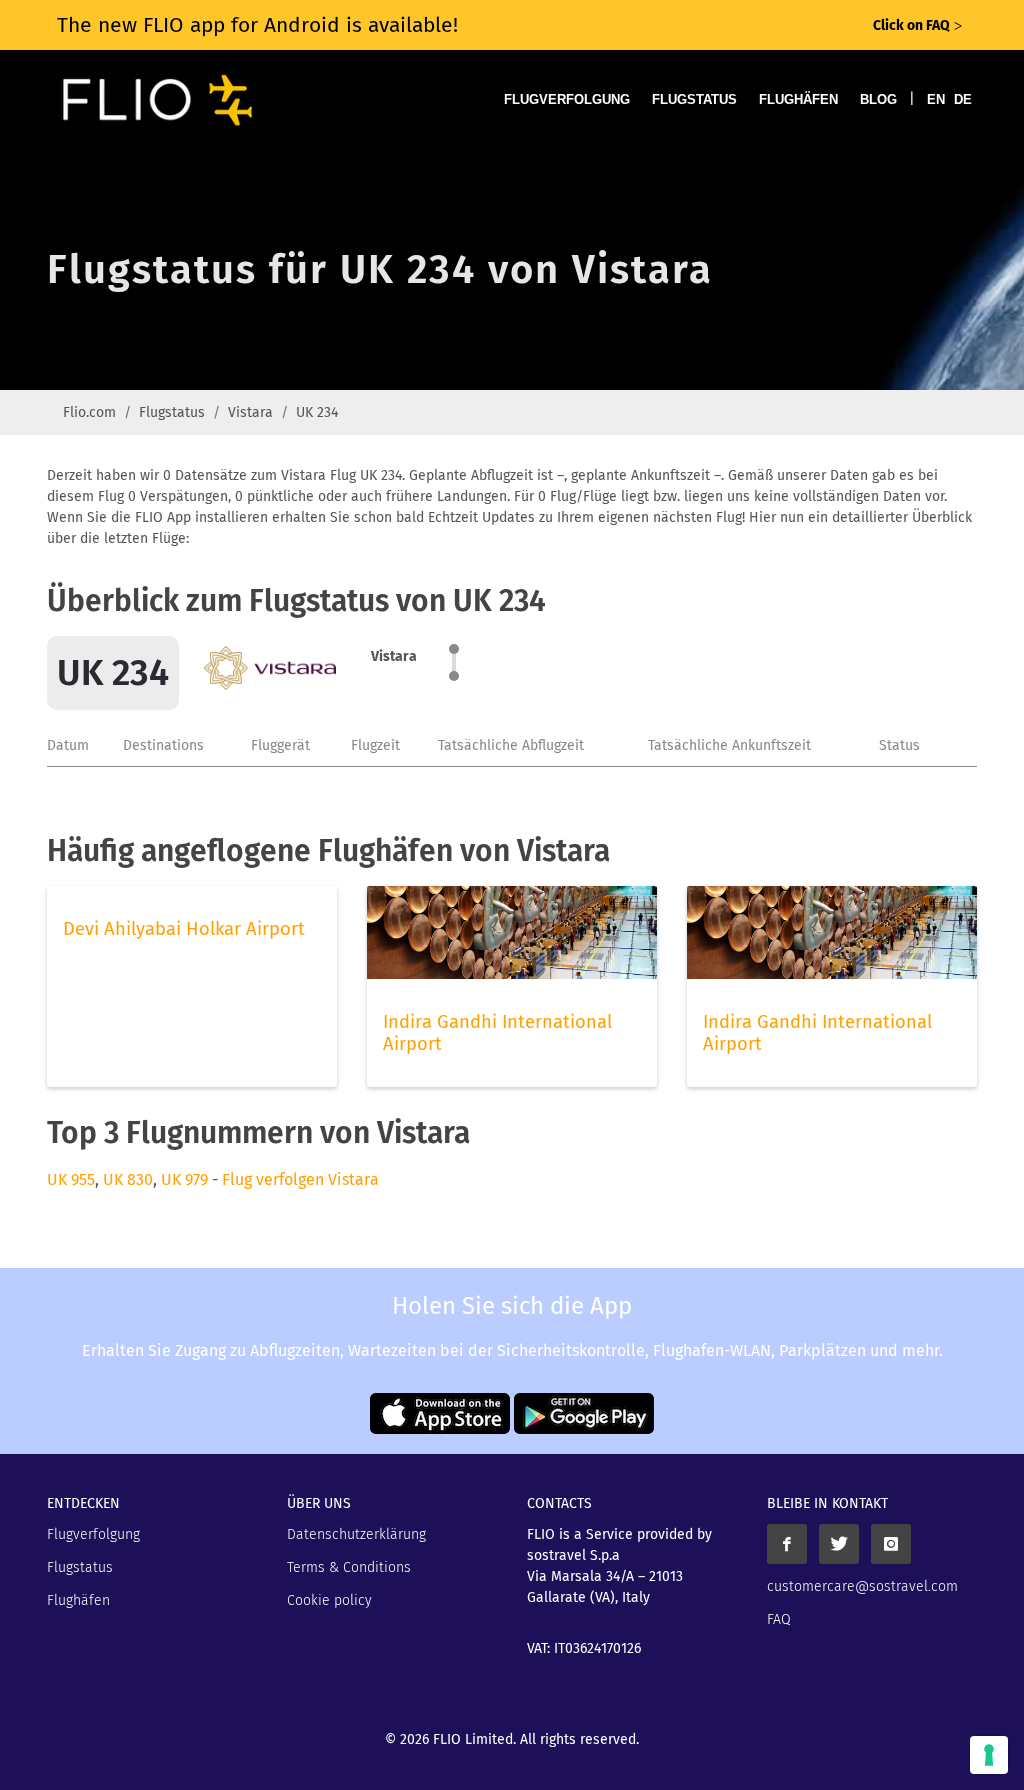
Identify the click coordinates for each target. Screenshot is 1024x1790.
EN (936, 99)
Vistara (250, 412)
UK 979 (184, 1179)
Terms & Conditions (349, 1567)
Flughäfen (798, 99)
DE (963, 99)
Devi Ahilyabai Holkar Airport (184, 929)
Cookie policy (329, 1600)
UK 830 (128, 1179)
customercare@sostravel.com (862, 1586)
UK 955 (71, 1179)
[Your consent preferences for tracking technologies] (989, 1755)
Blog (878, 99)
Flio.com (89, 412)
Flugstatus (694, 99)
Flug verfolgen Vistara (300, 1179)
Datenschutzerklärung (356, 1534)
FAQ (779, 1619)
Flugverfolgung (567, 99)
